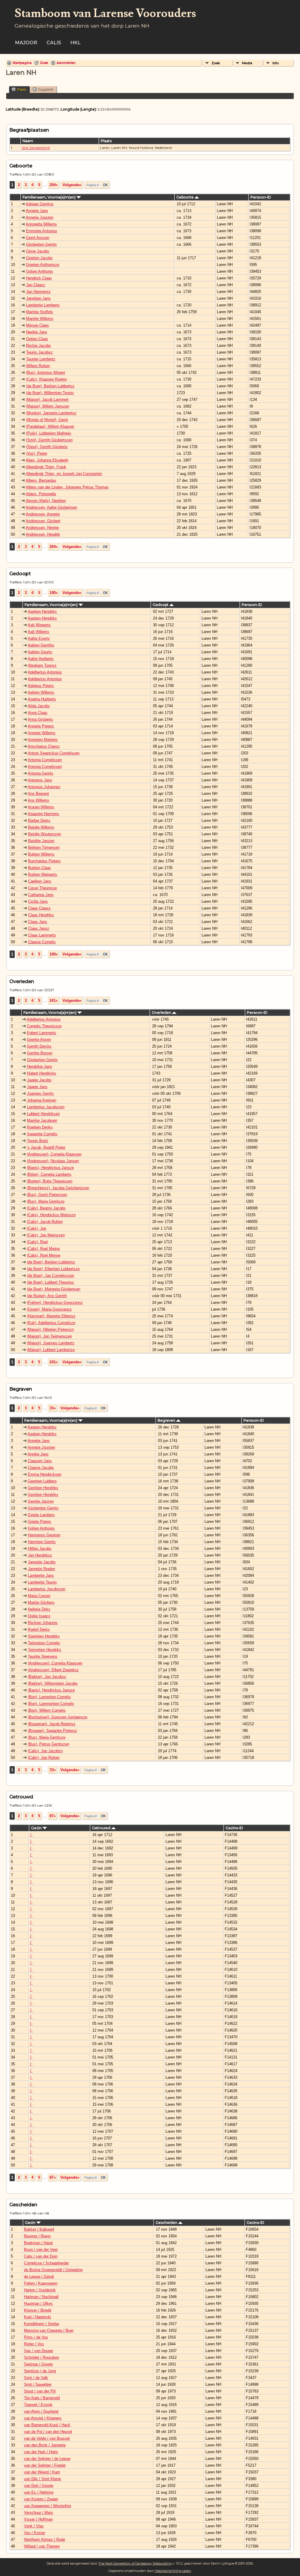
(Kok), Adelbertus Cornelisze (51, 1323)
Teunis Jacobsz (39, 352)
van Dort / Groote (39, 2486)
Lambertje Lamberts (43, 305)
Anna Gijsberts (40, 719)
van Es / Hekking (39, 2492)
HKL (75, 43)
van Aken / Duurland (41, 2411)
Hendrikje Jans (40, 1066)
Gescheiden (167, 2223)
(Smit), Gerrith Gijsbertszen (49, 440)
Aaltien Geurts (40, 652)
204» (54, 185)
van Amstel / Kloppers (43, 2418)
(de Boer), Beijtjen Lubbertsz (50, 386)
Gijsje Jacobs (38, 251)
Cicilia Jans (38, 901)
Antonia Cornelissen (45, 760)
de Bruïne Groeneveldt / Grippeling (53, 2270)
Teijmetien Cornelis (44, 1643)
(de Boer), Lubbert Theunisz (51, 1282)
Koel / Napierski (37, 2317)
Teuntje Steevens (43, 1656)
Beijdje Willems (41, 827)
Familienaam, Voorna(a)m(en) (50, 197)
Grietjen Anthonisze (43, 265)
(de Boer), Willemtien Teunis (50, 393)
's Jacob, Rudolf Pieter (46, 1147)
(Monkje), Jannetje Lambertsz (51, 413)
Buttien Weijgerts (43, 874)
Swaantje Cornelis (42, 1134)
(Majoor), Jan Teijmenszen (49, 1336)
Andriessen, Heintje (42, 528)
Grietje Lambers (41, 1515)
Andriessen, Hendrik (43, 534)
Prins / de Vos (36, 2337)
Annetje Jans (37, 211)
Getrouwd (102, 1828)
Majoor (26, 43)
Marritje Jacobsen (42, 1120)
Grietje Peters (40, 1522)
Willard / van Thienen (42, 2546)
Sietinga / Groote (38, 2364)
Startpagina (22, 63)
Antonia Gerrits (41, 773)
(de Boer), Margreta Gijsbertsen (54, 1289)
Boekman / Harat (38, 2243)
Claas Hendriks (41, 915)
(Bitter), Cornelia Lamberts (49, 1174)
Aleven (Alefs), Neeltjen (46, 501)
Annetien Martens (43, 740)
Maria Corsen (39, 1596)
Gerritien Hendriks (43, 1488)
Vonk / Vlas (34, 2526)
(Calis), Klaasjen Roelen (46, 379)
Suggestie (46, 89)
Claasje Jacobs (41, 1468)
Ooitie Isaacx (39, 1616)
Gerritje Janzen (41, 1501)
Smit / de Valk (36, 2378)
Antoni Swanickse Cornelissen (54, 753)
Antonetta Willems (41, 224)
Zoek (44, 63)
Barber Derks (39, 821)
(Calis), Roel (37, 1242)
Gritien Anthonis (40, 271)
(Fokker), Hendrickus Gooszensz (55, 1303)
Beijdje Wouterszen (45, 834)
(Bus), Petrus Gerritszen (48, 1744)
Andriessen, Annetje (43, 514)
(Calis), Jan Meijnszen (46, 1235)
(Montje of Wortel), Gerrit (47, 420)
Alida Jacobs (39, 706)
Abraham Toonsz (42, 665)
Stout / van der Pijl (40, 2391)
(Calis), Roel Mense (44, 1255)
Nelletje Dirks (39, 1609)
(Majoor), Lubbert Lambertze (51, 1350)
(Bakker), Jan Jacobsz (47, 1677)
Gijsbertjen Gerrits (41, 244)
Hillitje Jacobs (40, 1549)
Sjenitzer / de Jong (40, 2371)
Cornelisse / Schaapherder (46, 2263)
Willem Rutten (38, 366)
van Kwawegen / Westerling (47, 2506)
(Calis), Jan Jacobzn (45, 1751)
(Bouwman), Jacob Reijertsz (52, 1724)
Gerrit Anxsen (38, 238)
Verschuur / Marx (39, 2513)
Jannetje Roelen (41, 1569)
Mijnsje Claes (37, 325)
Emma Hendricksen (45, 1474)
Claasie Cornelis (42, 942)
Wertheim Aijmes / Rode (45, 2539)
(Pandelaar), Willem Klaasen (50, 426)
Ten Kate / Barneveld (42, 2398)
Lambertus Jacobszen (46, 1107)
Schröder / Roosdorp (41, 2357)
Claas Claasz (39, 908)
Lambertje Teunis (42, 1582)
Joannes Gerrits (40, 1093)
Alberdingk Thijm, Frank (46, 467)
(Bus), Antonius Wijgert (46, 373)
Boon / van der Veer (41, 2250)
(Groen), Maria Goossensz (49, 1309)
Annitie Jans (38, 1454)
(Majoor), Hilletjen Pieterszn (50, 1329)
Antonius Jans (40, 780)
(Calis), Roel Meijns (44, 1249)
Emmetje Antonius (42, 231)
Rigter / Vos (34, 2344)
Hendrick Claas (39, 278)
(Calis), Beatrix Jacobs (46, 1208)
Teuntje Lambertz (41, 359)
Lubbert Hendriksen (43, 1114)
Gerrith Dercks (39, 1046)
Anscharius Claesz (44, 746)
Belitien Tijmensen (44, 847)
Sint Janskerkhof (36, 148)
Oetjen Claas (37, 339)
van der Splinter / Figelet (45, 2465)
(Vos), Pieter (37, 453)
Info (276, 63)
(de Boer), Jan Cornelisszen (51, 1276)
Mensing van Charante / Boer (49, 2330)
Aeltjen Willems (41, 692)
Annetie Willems (42, 733)
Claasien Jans (40, 1461)
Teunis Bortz (38, 1141)
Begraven (167, 1420)
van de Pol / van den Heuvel (48, 2432)
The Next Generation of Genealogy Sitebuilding (135, 2563)
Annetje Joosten (40, 217)
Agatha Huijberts (42, 699)
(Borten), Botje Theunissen (50, 1181)
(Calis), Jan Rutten (44, 1758)
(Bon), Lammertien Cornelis (51, 1704)
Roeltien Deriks (40, 1127)
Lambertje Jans (41, 1575)
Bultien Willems (41, 854)
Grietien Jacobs (39, 258)
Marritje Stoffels (40, 312)
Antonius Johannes (44, 787)
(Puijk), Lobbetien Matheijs (49, 433)
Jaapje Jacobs (39, 1080)
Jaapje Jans (37, 1087)
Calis (54, 43)
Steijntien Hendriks (44, 1636)
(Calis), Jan (37, 1228)
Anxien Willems (41, 807)
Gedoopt (161, 605)
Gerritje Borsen (40, 1053)
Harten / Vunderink (40, 2290)
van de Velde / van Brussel (47, 2438)
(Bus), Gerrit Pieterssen (47, 1195)
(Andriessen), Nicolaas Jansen (53, 1161)
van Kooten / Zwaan (41, 2499)
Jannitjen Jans (38, 298)
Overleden (162, 1013)
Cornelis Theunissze (44, 1026)
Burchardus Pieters (44, 861)
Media (247, 63)
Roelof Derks (39, 1629)
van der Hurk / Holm (41, 2452)
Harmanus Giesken (44, 1535)
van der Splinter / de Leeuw (47, 2459)
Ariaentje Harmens (44, 814)
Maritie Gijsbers (41, 1602)
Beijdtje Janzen (41, 841)
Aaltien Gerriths (41, 645)
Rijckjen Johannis (43, 1623)
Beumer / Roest (37, 2236)
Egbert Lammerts (42, 1033)
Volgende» (72, 185)
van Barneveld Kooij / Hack (47, 2425)
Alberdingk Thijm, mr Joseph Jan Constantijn (64, 474)
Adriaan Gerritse (40, 204)
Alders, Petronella (41, 494)
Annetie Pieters (41, 726)
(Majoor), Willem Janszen (48, 406)
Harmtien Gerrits (42, 1542)
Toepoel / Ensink (38, 2405)
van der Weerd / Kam (42, 2472)
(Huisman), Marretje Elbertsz (51, 1316)
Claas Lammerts (42, 935)
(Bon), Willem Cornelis (47, 1710)
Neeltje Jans (37, 332)
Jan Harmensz (38, 292)
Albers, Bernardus (41, 480)
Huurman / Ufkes (38, 2303)
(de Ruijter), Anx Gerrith (47, 1296)
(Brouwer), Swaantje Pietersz (52, 1731)
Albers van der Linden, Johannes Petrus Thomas (67, 487)
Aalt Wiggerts (39, 625)
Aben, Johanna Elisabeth (47, 460)
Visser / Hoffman (38, 2519)
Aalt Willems (39, 632)
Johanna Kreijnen (42, 1100)
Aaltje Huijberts (41, 659)
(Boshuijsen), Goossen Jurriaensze (58, 1717)
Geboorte (185, 197)
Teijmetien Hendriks (45, 1650)
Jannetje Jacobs (42, 1562)
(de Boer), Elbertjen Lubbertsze (53, 1269)
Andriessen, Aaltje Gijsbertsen (51, 507)
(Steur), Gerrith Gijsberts (47, 447)
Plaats (22, 89)
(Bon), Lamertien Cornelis (49, 1697)
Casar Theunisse (42, 888)
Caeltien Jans (40, 881)
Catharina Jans (41, 895)
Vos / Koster (35, 2533)
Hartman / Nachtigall (41, 2297)
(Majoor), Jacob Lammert (47, 399)
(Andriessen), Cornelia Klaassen (54, 1154)
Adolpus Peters (41, 686)
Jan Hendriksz (40, 1555)
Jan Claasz (36, 285)
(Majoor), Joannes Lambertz (51, 1343)
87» (53, 1816)
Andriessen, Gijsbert (43, 521)
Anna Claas (38, 713)
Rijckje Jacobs (39, 346)
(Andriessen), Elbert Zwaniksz (53, 1670)
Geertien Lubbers (42, 1481)
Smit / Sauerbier (38, 2384)
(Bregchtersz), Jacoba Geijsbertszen (58, 1188)
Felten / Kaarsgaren (41, 2283)
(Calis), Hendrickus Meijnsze (51, 1215)
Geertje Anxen (39, 1040)
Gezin (37, 1828)
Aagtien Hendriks (42, 611)
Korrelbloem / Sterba (41, 2324)
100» (54, 593)
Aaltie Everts (39, 638)
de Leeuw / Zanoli (39, 2277)
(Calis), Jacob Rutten (45, 1222)
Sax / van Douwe (39, 2351)
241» (54, 1001)
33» (53, 1408)
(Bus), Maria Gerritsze (46, 1201)
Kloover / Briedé (38, 2310)
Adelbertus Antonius (45, 672)
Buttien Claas (40, 868)
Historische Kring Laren (173, 2571)
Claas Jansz (39, 928)
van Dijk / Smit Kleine (42, 2479)
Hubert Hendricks (42, 1073)
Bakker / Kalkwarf (39, 2229)
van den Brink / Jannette (45, 2445)
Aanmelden (66, 63)
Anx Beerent (38, 794)
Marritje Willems (40, 319)
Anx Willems (39, 800)
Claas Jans (38, 922)
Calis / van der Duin (41, 2256)
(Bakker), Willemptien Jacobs (53, 1683)
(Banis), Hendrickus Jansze (50, 1168)
